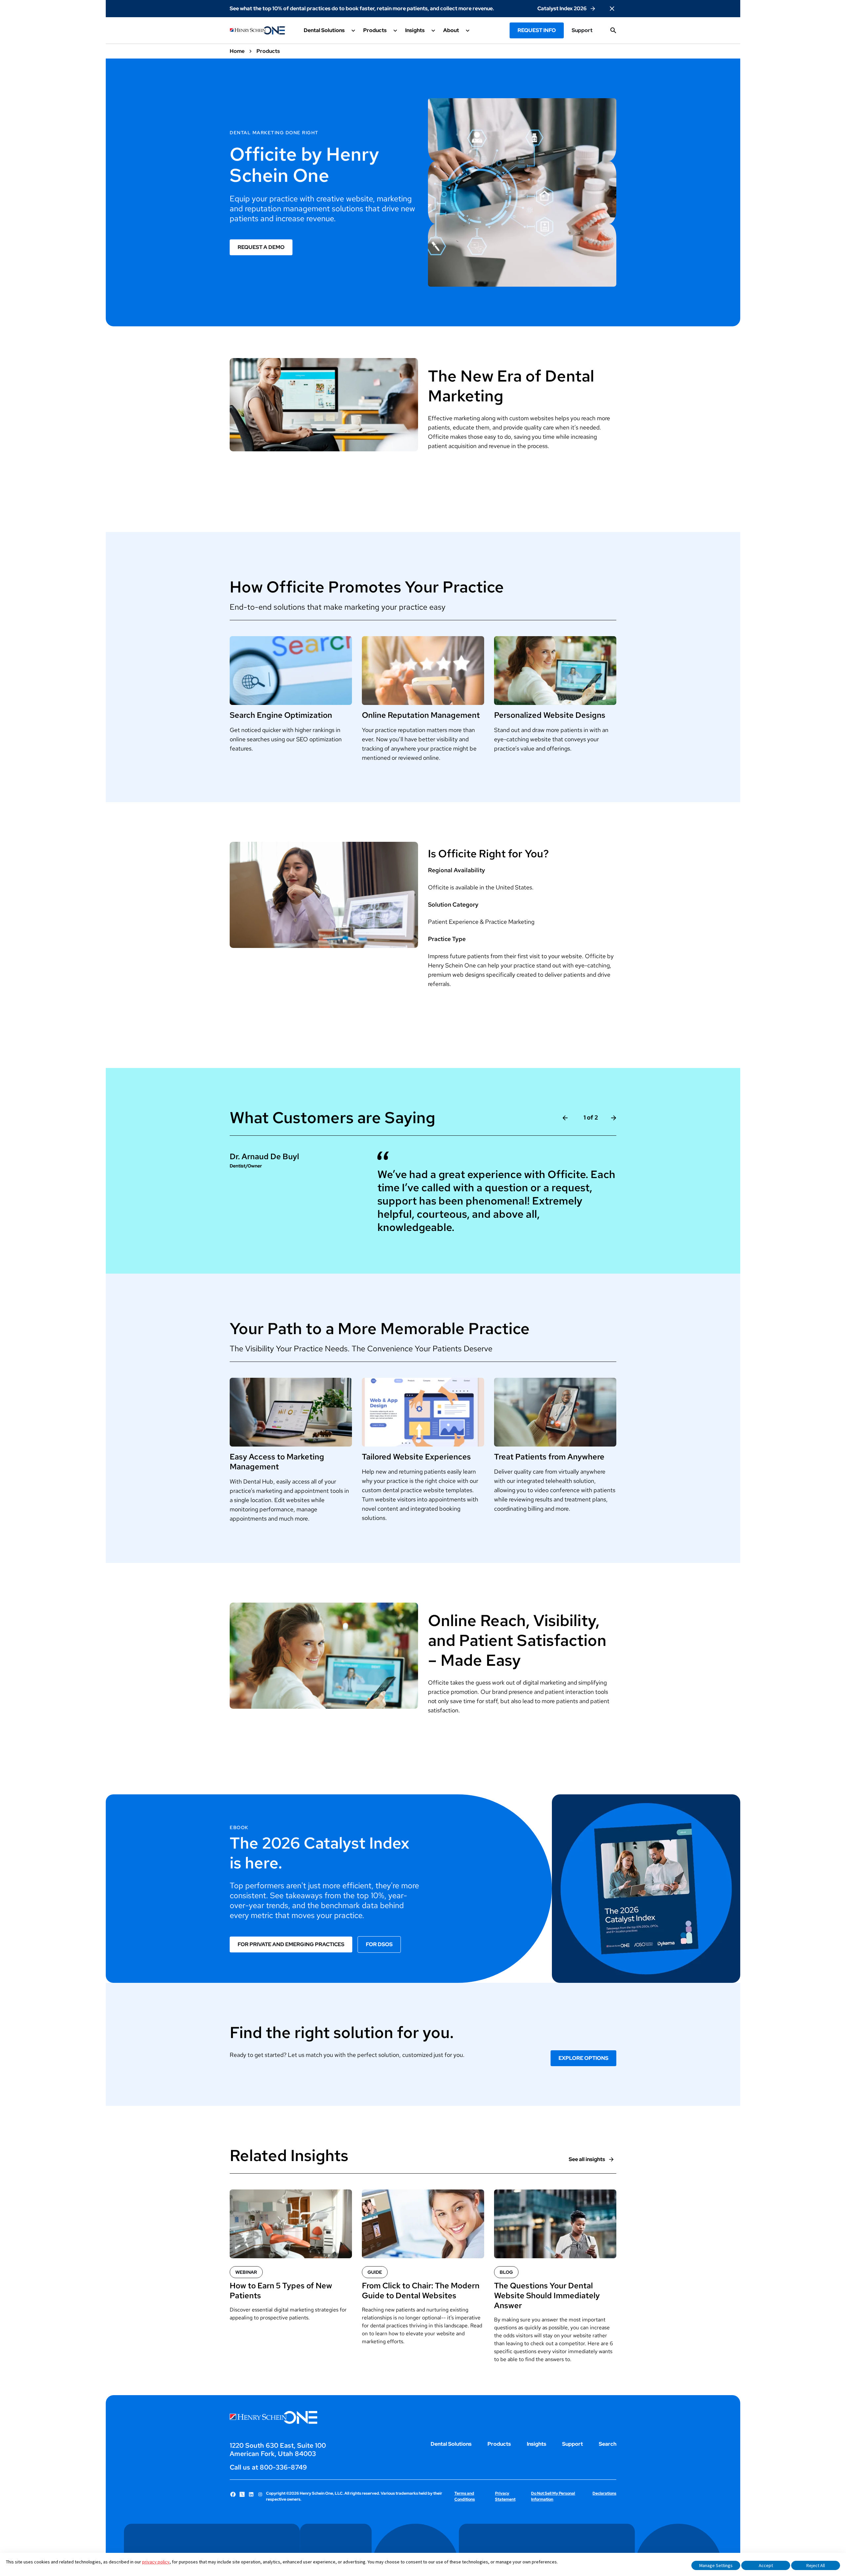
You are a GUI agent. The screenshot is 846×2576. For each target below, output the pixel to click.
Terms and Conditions (465, 2496)
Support (582, 30)
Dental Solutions (451, 2444)
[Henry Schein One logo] (258, 30)
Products (499, 2444)
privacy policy (156, 2562)
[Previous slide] (565, 1118)
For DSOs (379, 1944)
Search (608, 2444)
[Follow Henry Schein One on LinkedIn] (251, 2494)
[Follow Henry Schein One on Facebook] (233, 2494)
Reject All (816, 2565)
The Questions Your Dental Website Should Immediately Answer (547, 2296)
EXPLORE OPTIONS (583, 2058)
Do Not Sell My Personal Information (553, 2496)
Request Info (537, 30)
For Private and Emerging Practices (291, 1944)
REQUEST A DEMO (261, 247)
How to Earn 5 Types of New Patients (281, 2291)
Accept (766, 2565)
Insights (537, 2444)
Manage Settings (716, 2565)
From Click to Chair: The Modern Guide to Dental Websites (421, 2291)
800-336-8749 (283, 2467)
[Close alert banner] (612, 9)
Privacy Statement (505, 2496)
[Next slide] (614, 1118)
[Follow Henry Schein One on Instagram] (260, 2494)
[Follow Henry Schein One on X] (242, 2494)
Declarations (604, 2493)
